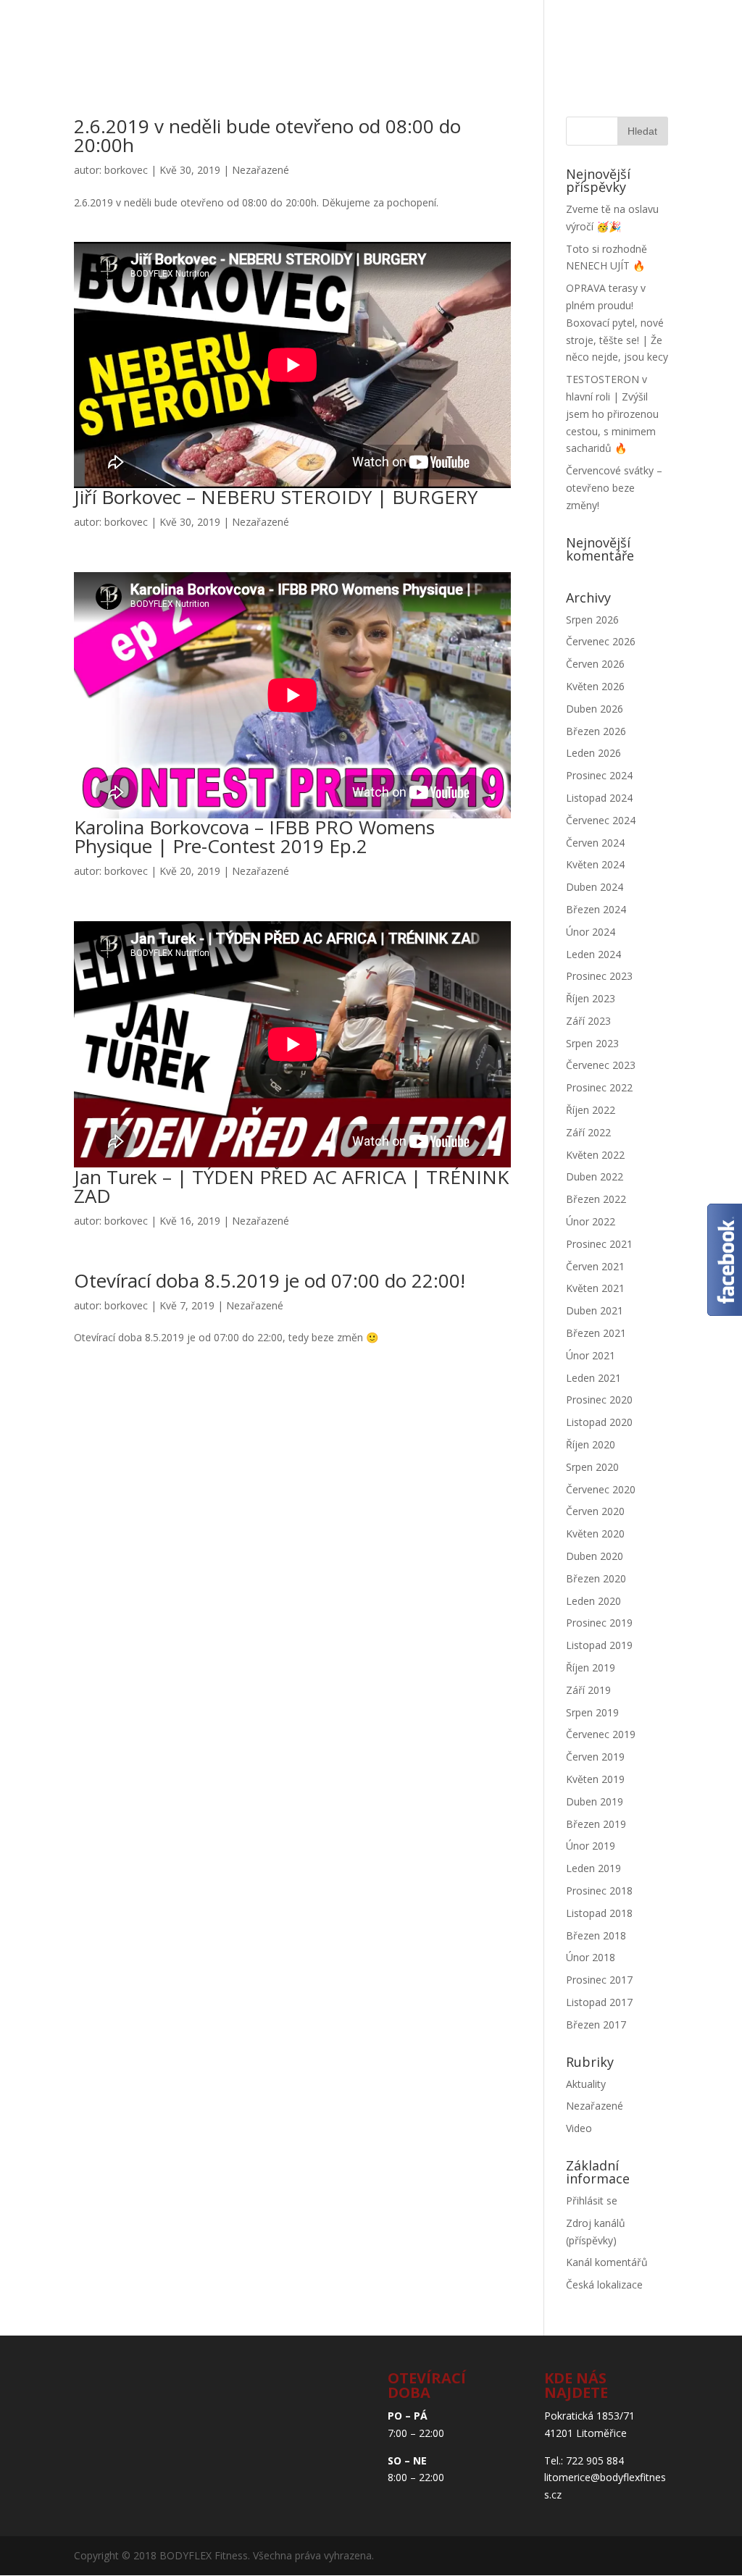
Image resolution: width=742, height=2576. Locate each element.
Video (579, 2128)
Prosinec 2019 (599, 1623)
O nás (241, 39)
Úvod (188, 39)
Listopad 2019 (599, 1645)
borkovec (126, 170)
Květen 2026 (595, 686)
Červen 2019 (595, 1757)
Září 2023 (588, 1021)
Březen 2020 (596, 1578)
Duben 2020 (595, 1556)
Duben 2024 (595, 887)
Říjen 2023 (591, 998)
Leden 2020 (593, 1601)
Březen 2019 (596, 1824)
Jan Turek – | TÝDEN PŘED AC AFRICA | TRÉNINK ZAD (291, 1186)
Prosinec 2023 (599, 976)
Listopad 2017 (599, 2002)
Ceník (425, 39)
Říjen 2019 (591, 1667)
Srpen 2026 (592, 620)
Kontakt (200, 82)
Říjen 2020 (591, 1444)
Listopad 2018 (599, 1913)
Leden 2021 (593, 1378)
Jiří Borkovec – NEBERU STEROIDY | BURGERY (276, 497)
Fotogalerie (500, 39)
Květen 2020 (595, 1534)
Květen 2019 (595, 1779)
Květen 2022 (595, 1155)
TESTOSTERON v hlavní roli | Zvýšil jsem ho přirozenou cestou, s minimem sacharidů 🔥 (612, 414)
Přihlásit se (592, 2200)
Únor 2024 (591, 932)
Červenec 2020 (601, 1489)
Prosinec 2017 (599, 1980)
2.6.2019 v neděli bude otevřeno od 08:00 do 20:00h (267, 135)
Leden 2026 (593, 753)
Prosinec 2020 (599, 1400)
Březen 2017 (596, 2025)
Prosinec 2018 (599, 1891)
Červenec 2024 (601, 820)
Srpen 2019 (592, 1712)
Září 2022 (588, 1132)
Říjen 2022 (591, 1110)
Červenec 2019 (601, 1734)
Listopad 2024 (599, 798)
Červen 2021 (595, 1266)
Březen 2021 (596, 1333)
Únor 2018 (591, 1957)
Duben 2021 (595, 1310)
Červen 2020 (595, 1511)
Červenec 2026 (601, 641)
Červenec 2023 (601, 1065)
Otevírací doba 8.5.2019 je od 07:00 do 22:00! (270, 1280)
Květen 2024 (595, 864)
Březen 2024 (596, 909)
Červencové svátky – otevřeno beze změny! (614, 488)
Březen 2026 (596, 731)
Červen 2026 (595, 664)
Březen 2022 (596, 1199)
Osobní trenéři (326, 39)
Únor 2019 (591, 1846)
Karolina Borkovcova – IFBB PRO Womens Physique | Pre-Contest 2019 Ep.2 (254, 836)
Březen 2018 (596, 1935)
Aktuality (591, 39)
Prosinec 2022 (599, 1087)
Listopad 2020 (599, 1422)
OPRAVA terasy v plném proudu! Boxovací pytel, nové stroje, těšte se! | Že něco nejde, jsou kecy (617, 322)
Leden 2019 (593, 1868)
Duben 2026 (595, 709)
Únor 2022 (591, 1221)
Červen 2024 (595, 843)
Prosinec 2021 (599, 1244)
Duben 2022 (595, 1176)
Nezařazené (260, 170)
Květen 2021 (595, 1288)
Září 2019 (588, 1690)
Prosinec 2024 (599, 775)
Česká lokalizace (604, 2285)
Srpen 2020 (592, 1467)
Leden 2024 (593, 954)
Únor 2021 (591, 1355)
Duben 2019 (595, 1801)
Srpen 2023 (592, 1043)
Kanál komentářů (607, 2262)
